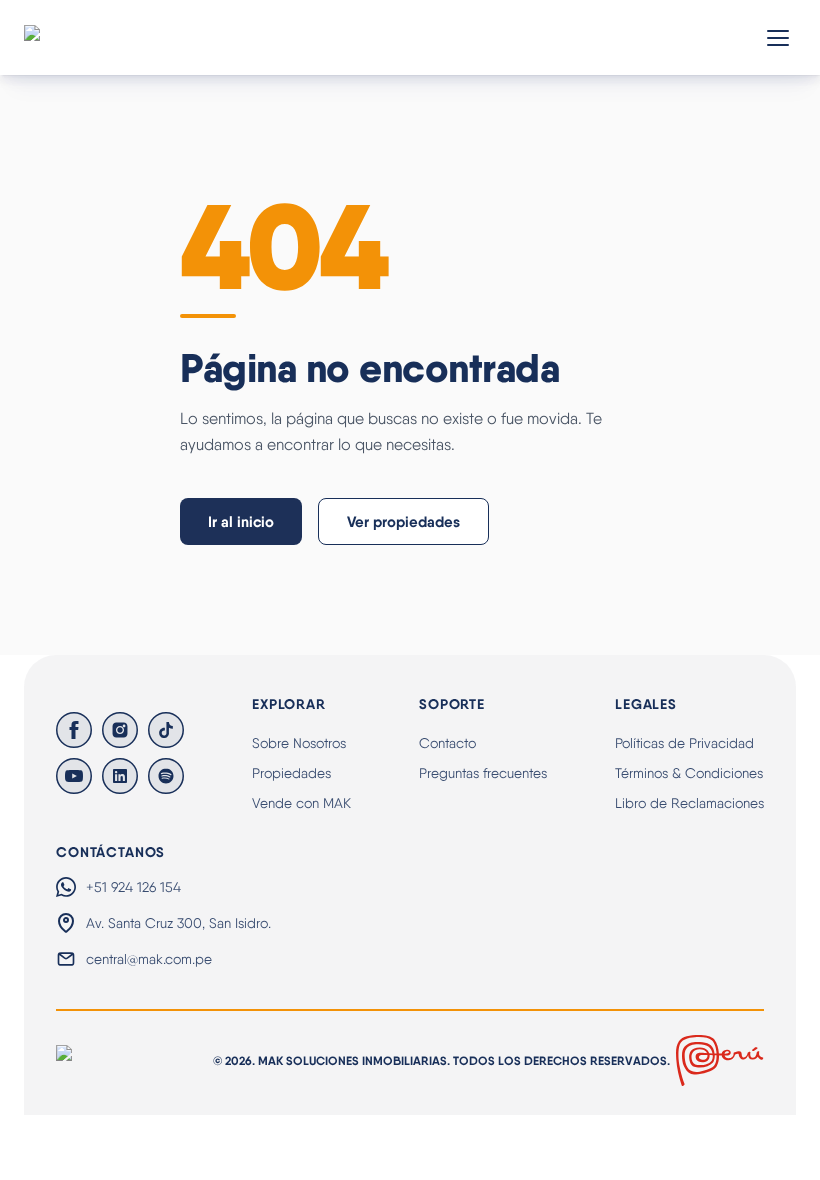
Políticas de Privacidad (684, 743)
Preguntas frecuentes (483, 773)
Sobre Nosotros (299, 743)
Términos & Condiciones (689, 773)
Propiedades (291, 773)
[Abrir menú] (778, 38)
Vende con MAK (301, 803)
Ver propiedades (403, 521)
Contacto (447, 743)
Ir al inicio (241, 521)
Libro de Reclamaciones (689, 803)
